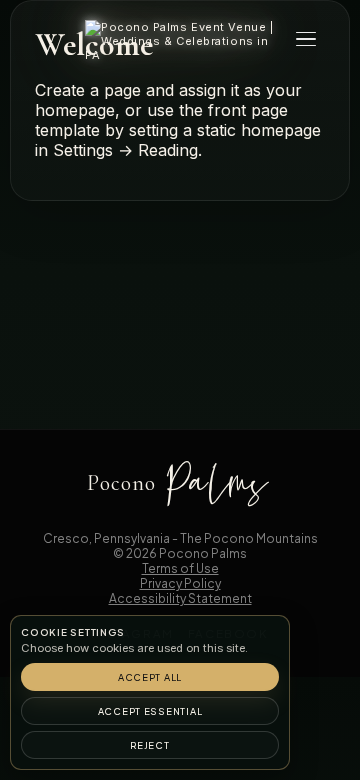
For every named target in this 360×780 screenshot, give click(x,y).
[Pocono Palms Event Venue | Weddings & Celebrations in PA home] (180, 41)
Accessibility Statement (180, 598)
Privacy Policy (180, 583)
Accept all (150, 677)
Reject (149, 745)
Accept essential (150, 711)
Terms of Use (180, 568)
